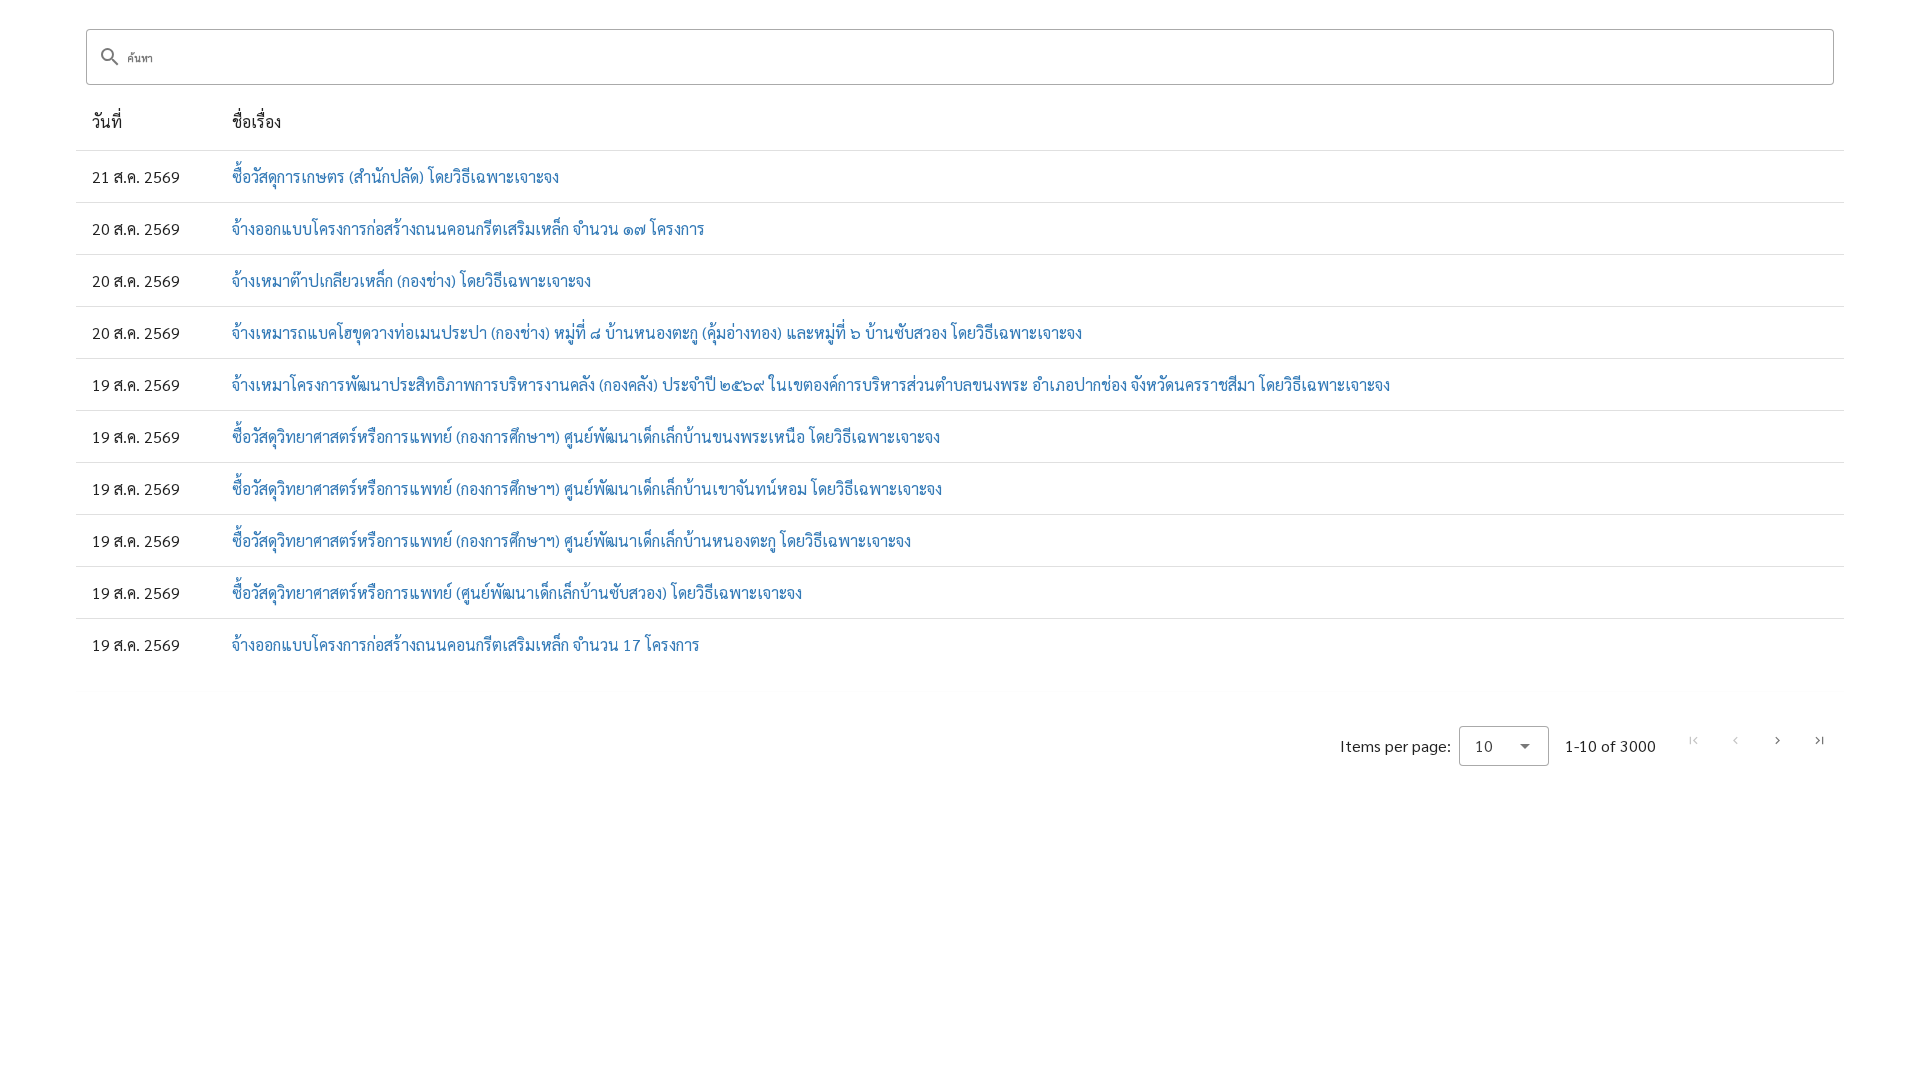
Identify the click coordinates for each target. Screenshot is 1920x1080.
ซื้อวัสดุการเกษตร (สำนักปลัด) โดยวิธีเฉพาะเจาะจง (395, 176)
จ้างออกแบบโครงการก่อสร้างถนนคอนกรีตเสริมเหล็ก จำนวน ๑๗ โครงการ (468, 228)
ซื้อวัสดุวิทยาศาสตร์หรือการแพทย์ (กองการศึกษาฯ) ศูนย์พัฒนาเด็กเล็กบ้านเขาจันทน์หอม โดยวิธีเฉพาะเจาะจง (587, 488)
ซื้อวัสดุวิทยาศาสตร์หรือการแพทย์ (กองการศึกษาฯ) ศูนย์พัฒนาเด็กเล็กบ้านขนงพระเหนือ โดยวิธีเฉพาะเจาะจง (586, 436)
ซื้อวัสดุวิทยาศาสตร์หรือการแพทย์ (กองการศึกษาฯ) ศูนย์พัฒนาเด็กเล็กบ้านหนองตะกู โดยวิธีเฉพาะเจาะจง (571, 540)
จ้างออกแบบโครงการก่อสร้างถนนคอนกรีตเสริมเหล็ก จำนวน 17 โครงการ (466, 644)
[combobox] (1504, 746)
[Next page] (1777, 741)
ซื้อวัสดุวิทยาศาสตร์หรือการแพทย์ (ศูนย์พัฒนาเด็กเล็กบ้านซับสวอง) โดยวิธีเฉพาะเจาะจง (517, 592)
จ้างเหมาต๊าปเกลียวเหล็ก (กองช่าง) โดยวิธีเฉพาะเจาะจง (411, 280)
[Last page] (1819, 741)
